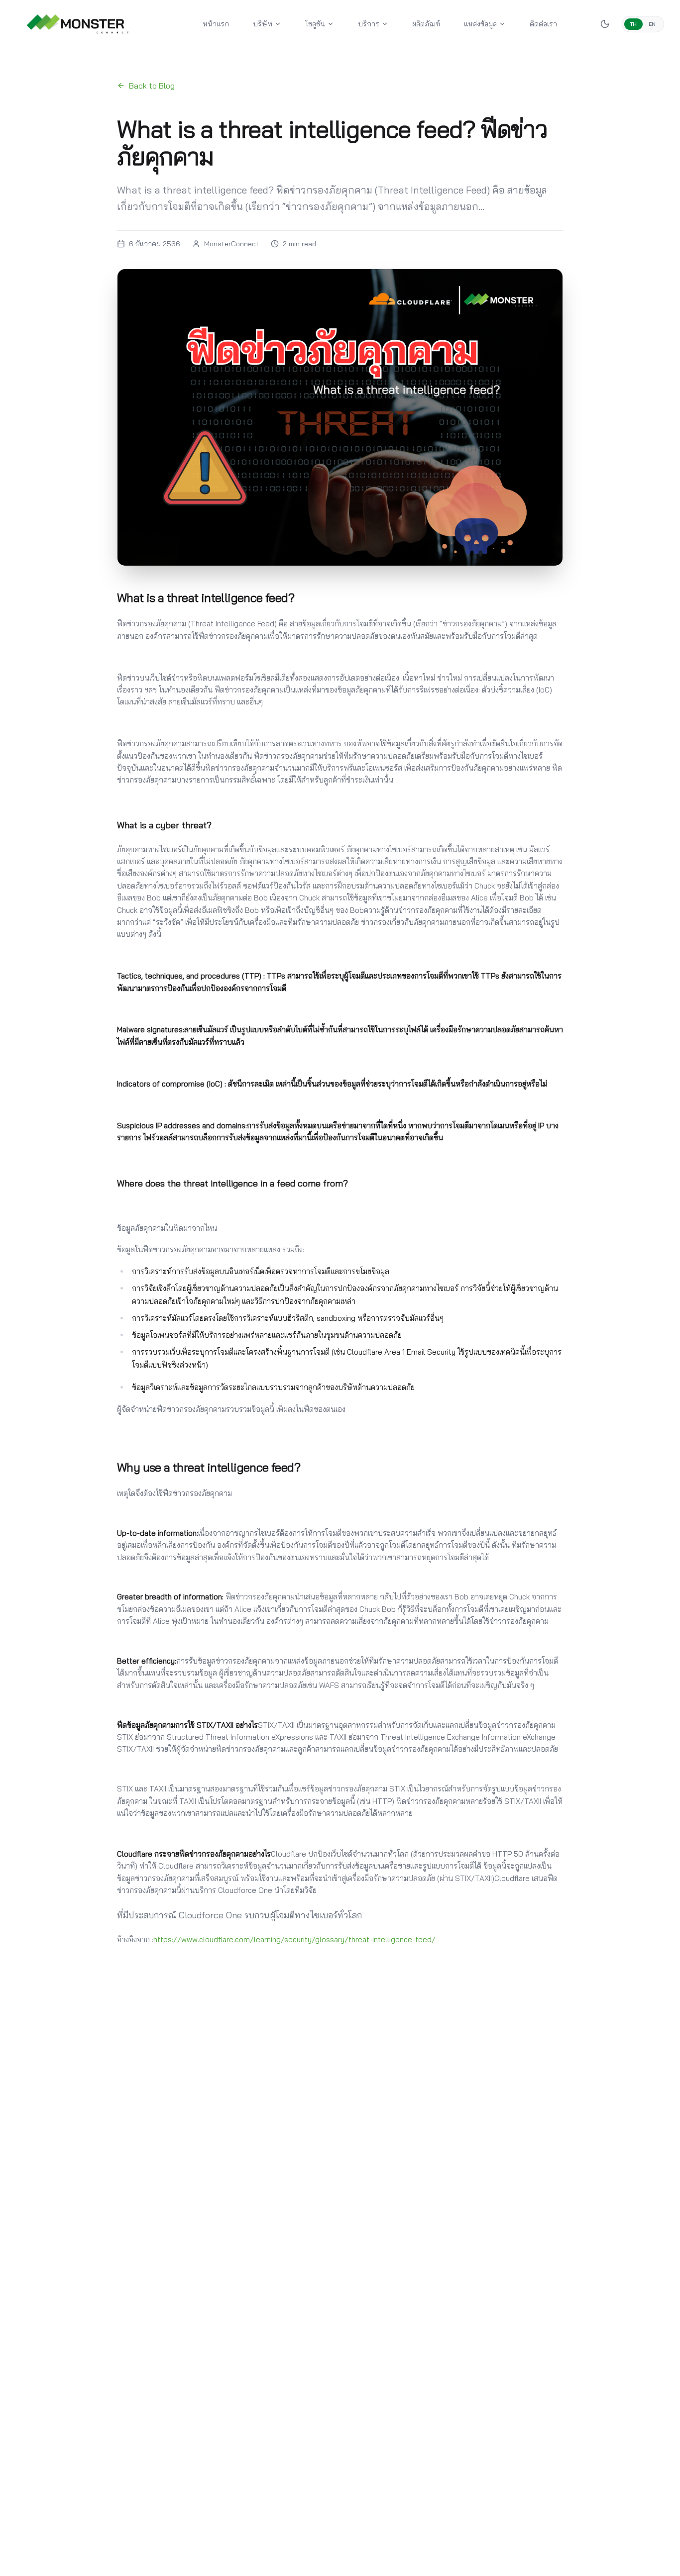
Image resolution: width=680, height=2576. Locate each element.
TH (633, 24)
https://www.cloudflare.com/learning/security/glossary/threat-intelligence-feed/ (294, 1939)
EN (652, 24)
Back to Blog (152, 86)
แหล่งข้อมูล (480, 24)
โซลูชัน (315, 24)
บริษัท (263, 24)
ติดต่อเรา (543, 24)
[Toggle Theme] (605, 24)
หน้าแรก (216, 24)
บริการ (369, 24)
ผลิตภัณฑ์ (426, 24)
